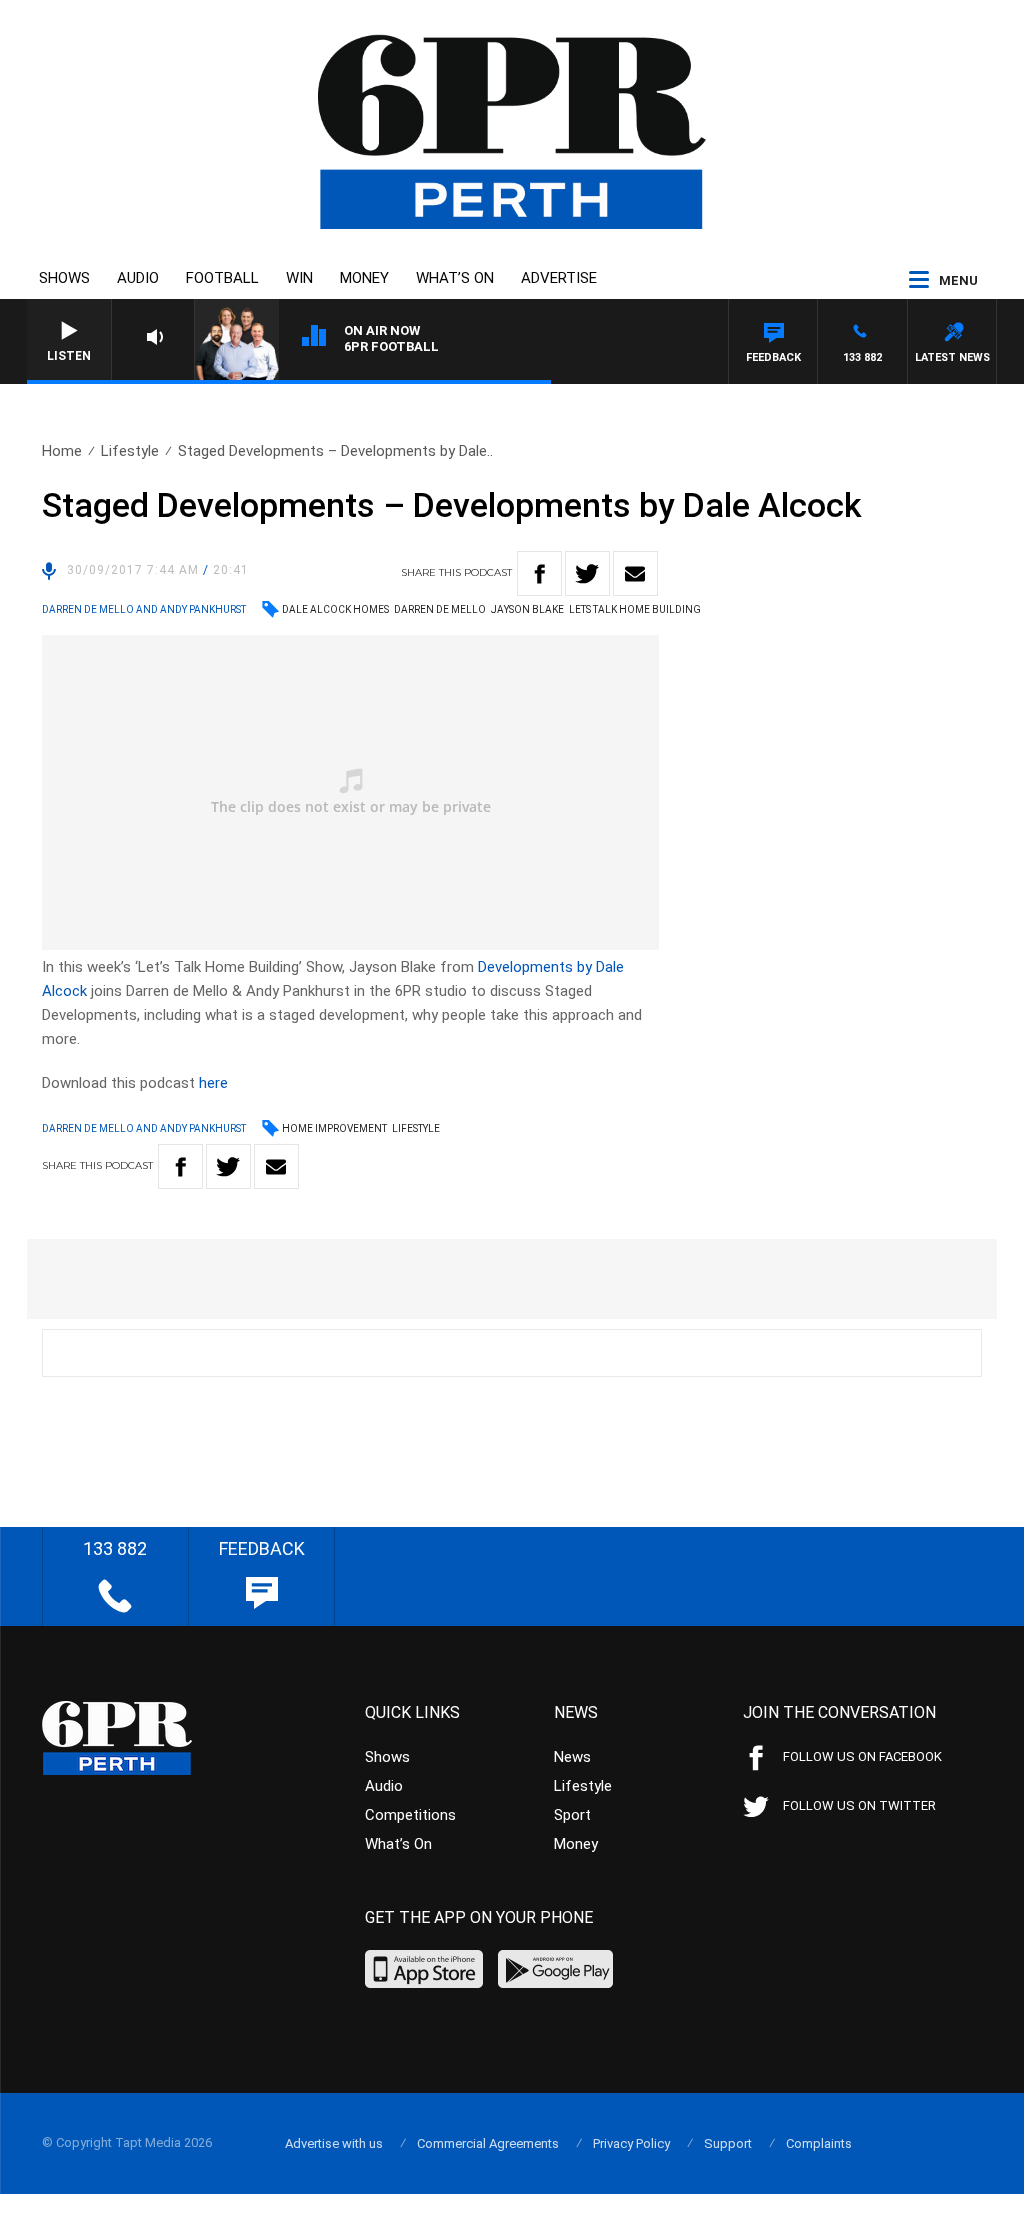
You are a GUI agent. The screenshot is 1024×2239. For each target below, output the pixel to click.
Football (222, 278)
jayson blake (527, 609)
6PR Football (391, 346)
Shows (64, 278)
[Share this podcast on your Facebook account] (539, 573)
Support (728, 2143)
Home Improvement (334, 1128)
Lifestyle (130, 451)
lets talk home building (635, 609)
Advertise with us (334, 2143)
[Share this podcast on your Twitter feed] (587, 573)
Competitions (410, 1815)
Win (299, 278)
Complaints (819, 2143)
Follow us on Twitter (859, 1805)
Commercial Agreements (488, 2143)
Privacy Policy (631, 2143)
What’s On (455, 278)
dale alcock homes (335, 609)
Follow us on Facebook (862, 1756)
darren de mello (440, 609)
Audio (138, 278)
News (572, 1757)
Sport (572, 1815)
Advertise (559, 278)
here (213, 1083)
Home (62, 451)
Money (364, 278)
